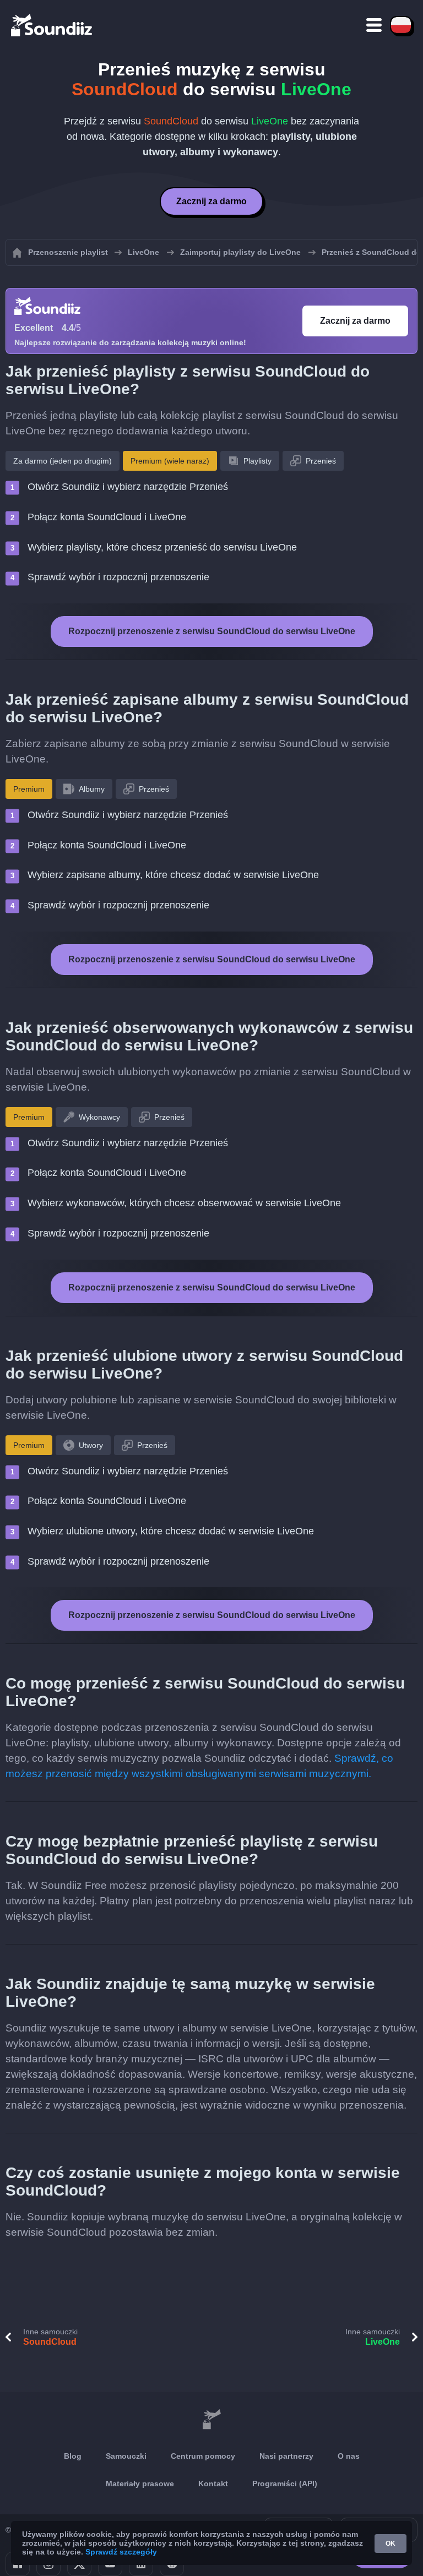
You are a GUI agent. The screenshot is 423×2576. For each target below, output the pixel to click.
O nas (349, 2456)
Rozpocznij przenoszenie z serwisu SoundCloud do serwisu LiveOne (212, 631)
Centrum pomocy (203, 2456)
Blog (73, 2456)
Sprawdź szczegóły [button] (121, 2552)
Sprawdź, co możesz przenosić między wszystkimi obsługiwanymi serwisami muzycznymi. (199, 1766)
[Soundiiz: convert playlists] (211, 2420)
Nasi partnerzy (286, 2456)
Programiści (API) (285, 2484)
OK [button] (391, 2544)
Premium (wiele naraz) (170, 461)
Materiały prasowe (140, 2484)
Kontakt (213, 2484)
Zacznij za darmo (211, 201)
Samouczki (126, 2456)
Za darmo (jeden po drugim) (63, 461)
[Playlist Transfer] (52, 25)
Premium (29, 789)
